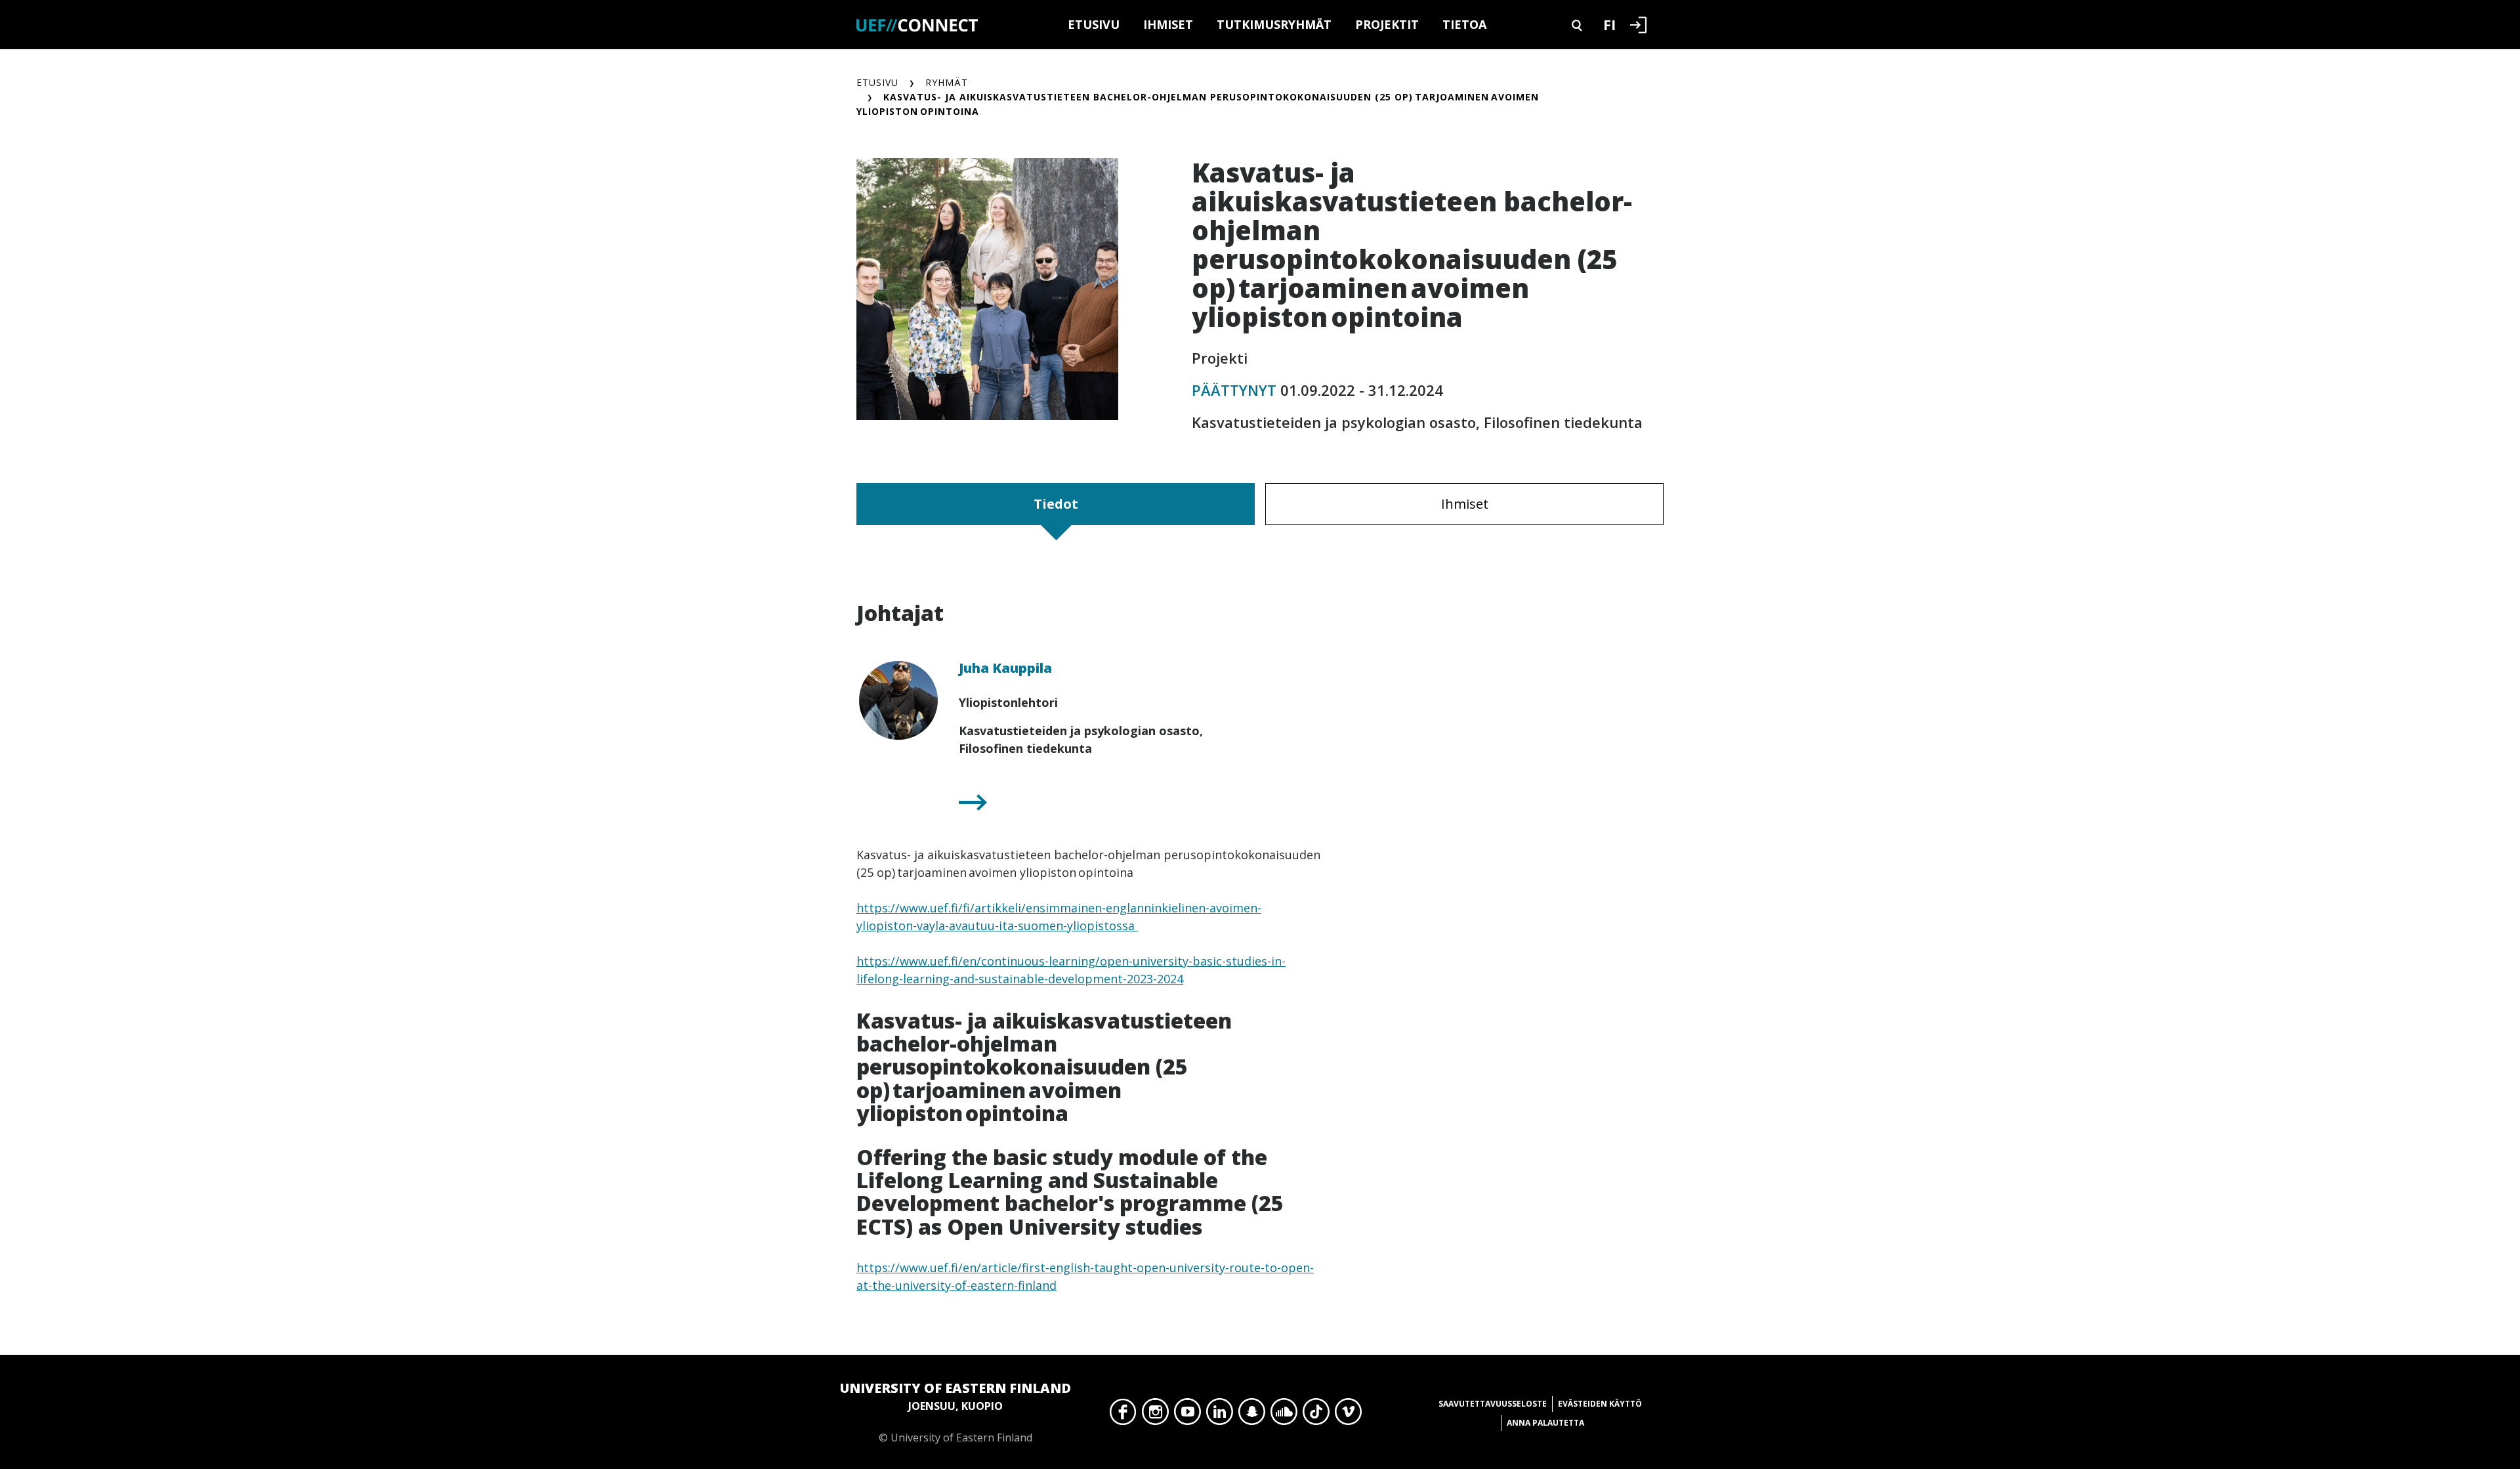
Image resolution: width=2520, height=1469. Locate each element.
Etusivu (1094, 24)
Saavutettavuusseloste (1493, 1404)
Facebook (1123, 1415)
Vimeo (1348, 1415)
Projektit (1387, 24)
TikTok (1316, 1415)
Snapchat (1252, 1415)
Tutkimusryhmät (1274, 24)
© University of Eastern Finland (955, 1412)
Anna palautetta (1545, 1423)
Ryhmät (947, 82)
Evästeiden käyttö (1600, 1404)
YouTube (1187, 1415)
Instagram (1155, 1415)
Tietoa (1464, 24)
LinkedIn (1220, 1415)
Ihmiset (1168, 24)
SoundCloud (1284, 1415)
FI (1609, 24)
